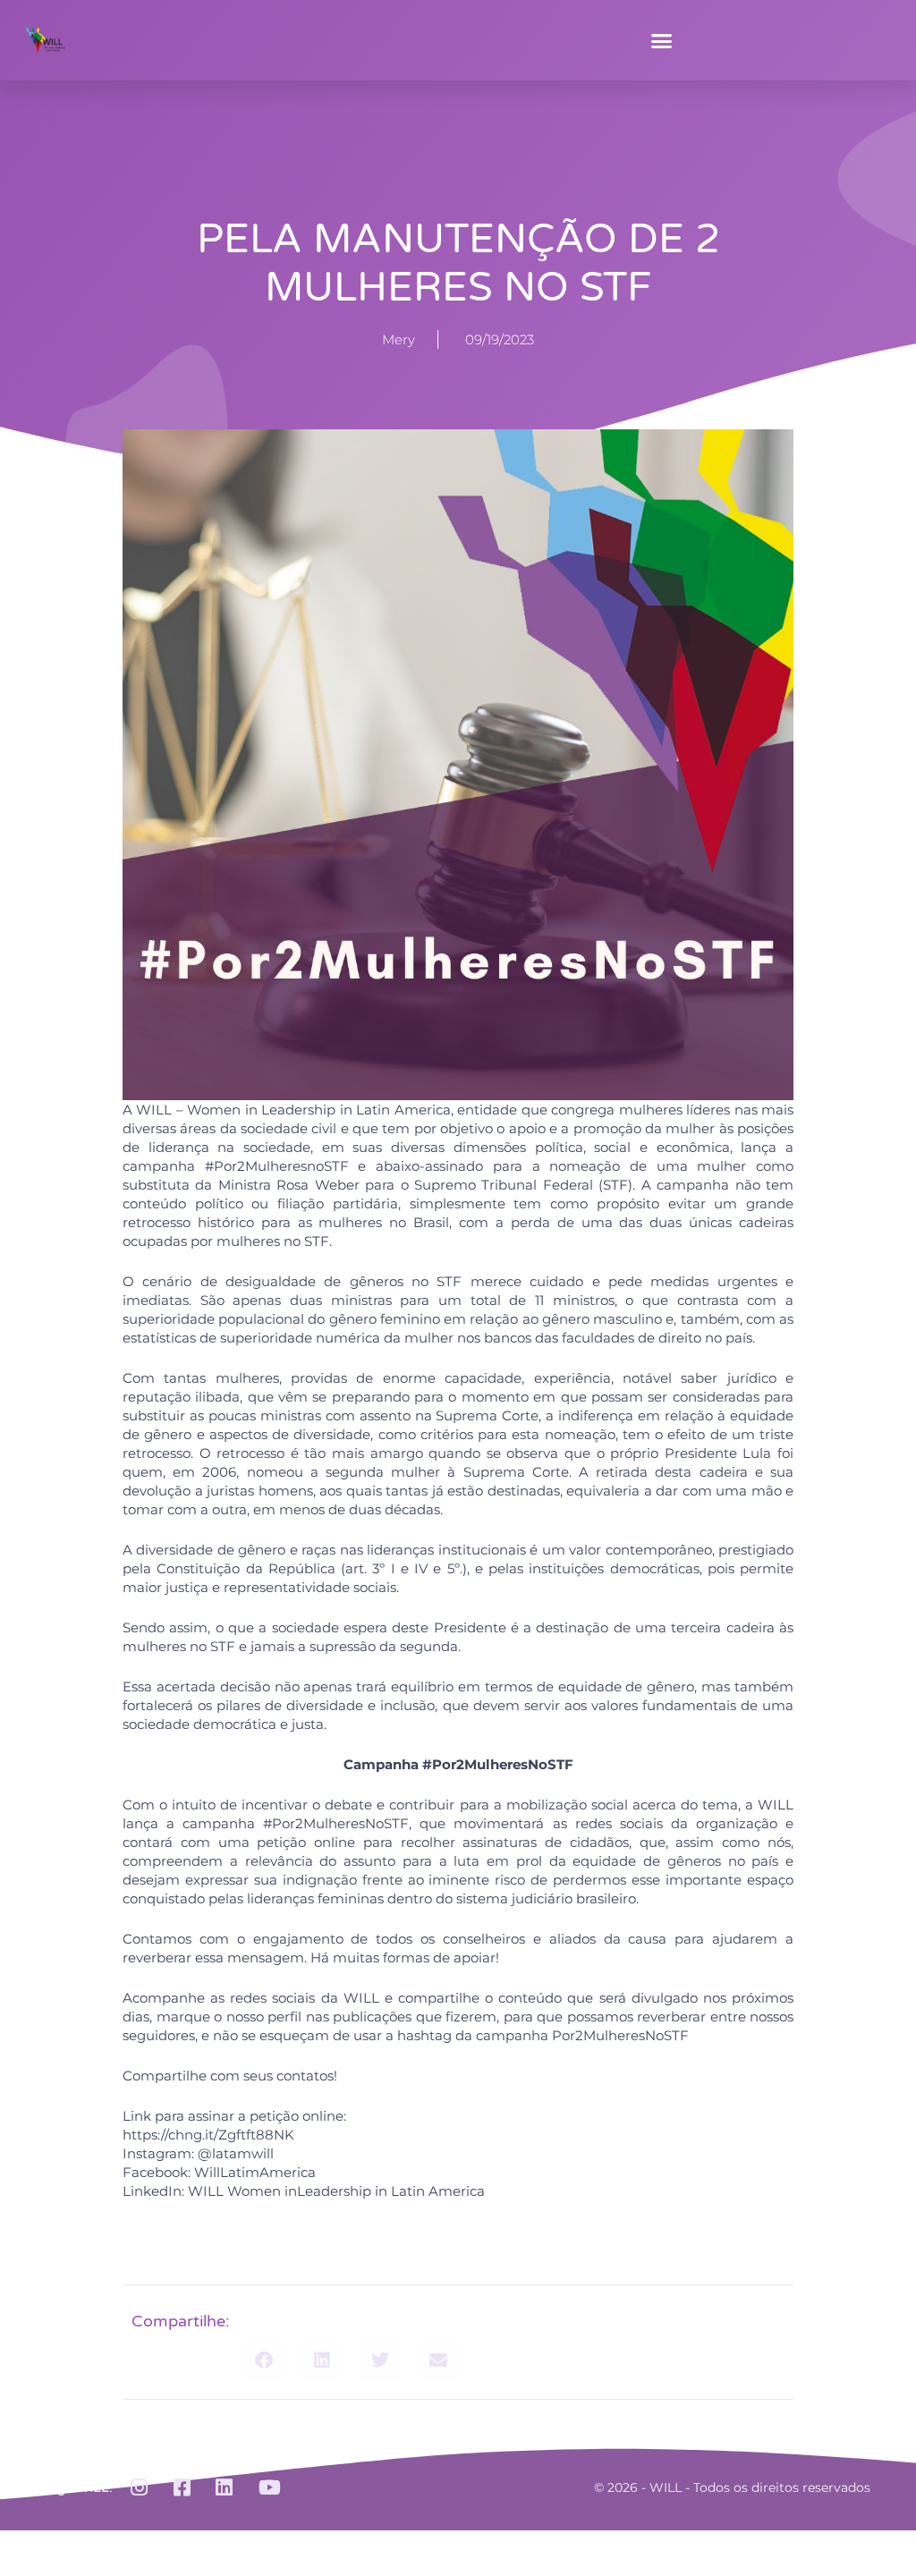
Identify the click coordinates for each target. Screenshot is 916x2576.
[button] (662, 40)
